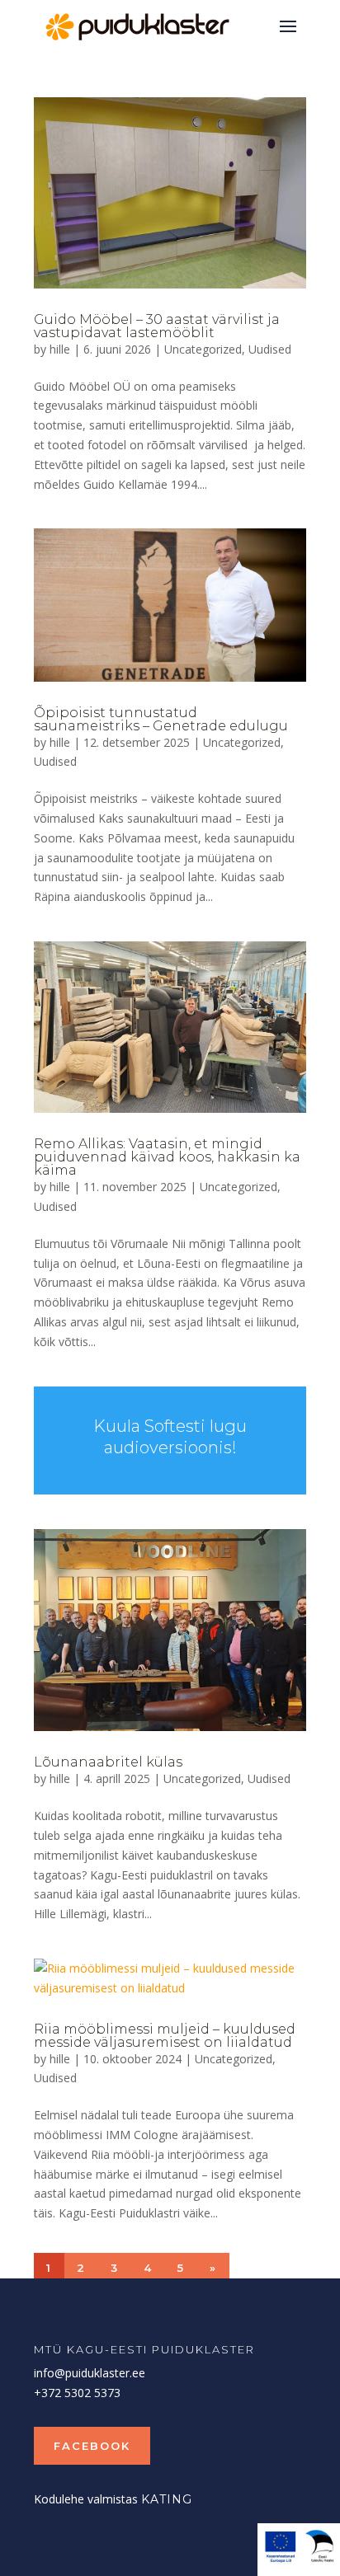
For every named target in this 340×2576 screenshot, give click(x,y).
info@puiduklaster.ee (90, 2373)
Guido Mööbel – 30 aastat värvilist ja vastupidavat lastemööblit (157, 326)
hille (60, 349)
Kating (167, 2499)
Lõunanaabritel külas (108, 1762)
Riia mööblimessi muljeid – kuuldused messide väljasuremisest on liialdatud (165, 2036)
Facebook (92, 2446)
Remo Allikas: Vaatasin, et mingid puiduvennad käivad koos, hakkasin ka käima (167, 1157)
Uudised (270, 349)
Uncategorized (203, 349)
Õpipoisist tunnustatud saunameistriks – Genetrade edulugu (161, 719)
